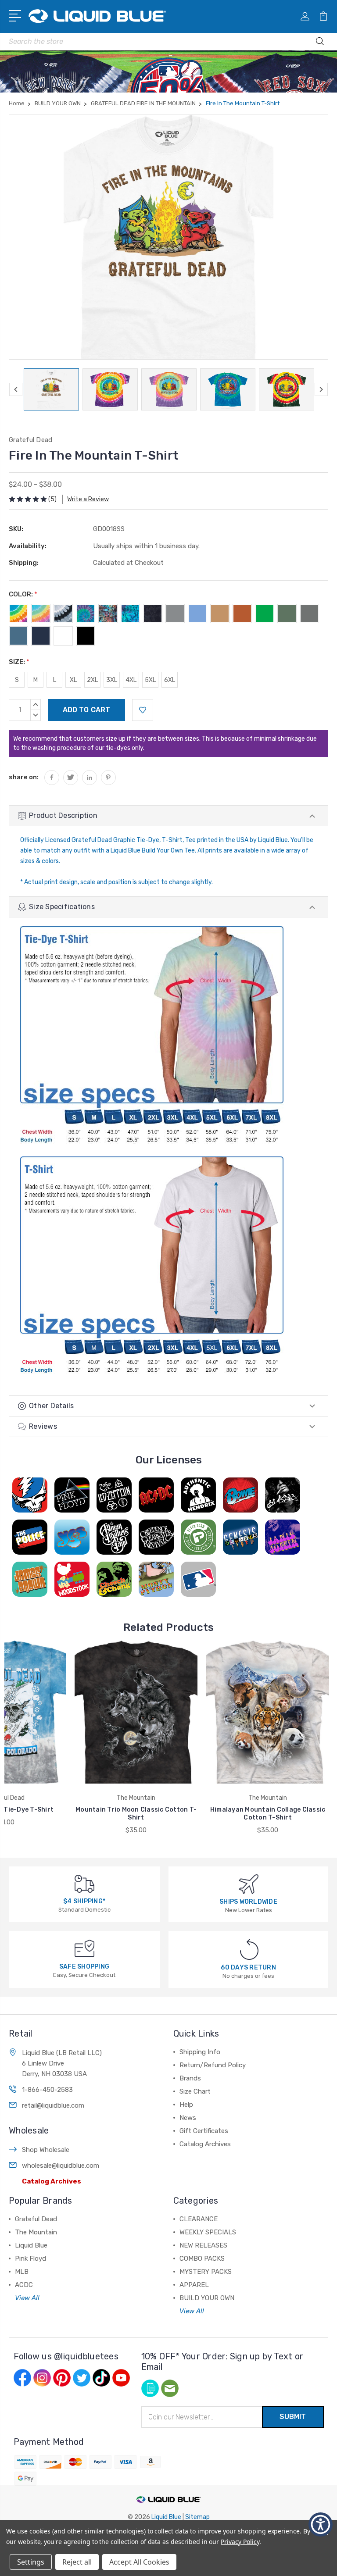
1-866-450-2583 (47, 2090)
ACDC (24, 2285)
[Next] (321, 389)
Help (186, 2105)
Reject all (77, 2562)
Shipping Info (200, 2052)
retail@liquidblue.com (53, 2105)
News (188, 2118)
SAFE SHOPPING (84, 1967)
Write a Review (88, 499)
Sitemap (197, 2517)
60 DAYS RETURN (248, 1968)
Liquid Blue (31, 2245)
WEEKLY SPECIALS (208, 2232)
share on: (24, 777)
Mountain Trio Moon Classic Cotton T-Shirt (136, 1814)
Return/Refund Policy (213, 2065)
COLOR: (23, 594)
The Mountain (36, 2232)
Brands (190, 2078)
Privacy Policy (240, 2542)
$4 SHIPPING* (84, 1901)
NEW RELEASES (203, 2245)
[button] (321, 2524)
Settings (31, 2562)
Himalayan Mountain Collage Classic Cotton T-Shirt (268, 1814)
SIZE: (19, 662)
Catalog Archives (52, 2181)
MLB (22, 2272)
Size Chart (195, 2091)
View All (27, 2298)
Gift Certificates (204, 2131)
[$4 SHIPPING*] (84, 1883)
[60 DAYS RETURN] (249, 1949)
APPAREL (194, 2285)
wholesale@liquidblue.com (61, 2166)
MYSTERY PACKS (206, 2272)
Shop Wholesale (46, 2150)
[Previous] (16, 389)
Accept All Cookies (139, 2562)
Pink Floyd (30, 2258)
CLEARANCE (199, 2219)
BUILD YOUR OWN (207, 2298)
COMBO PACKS (202, 2258)
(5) (52, 499)
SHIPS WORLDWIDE (248, 1902)
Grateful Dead (36, 2219)
